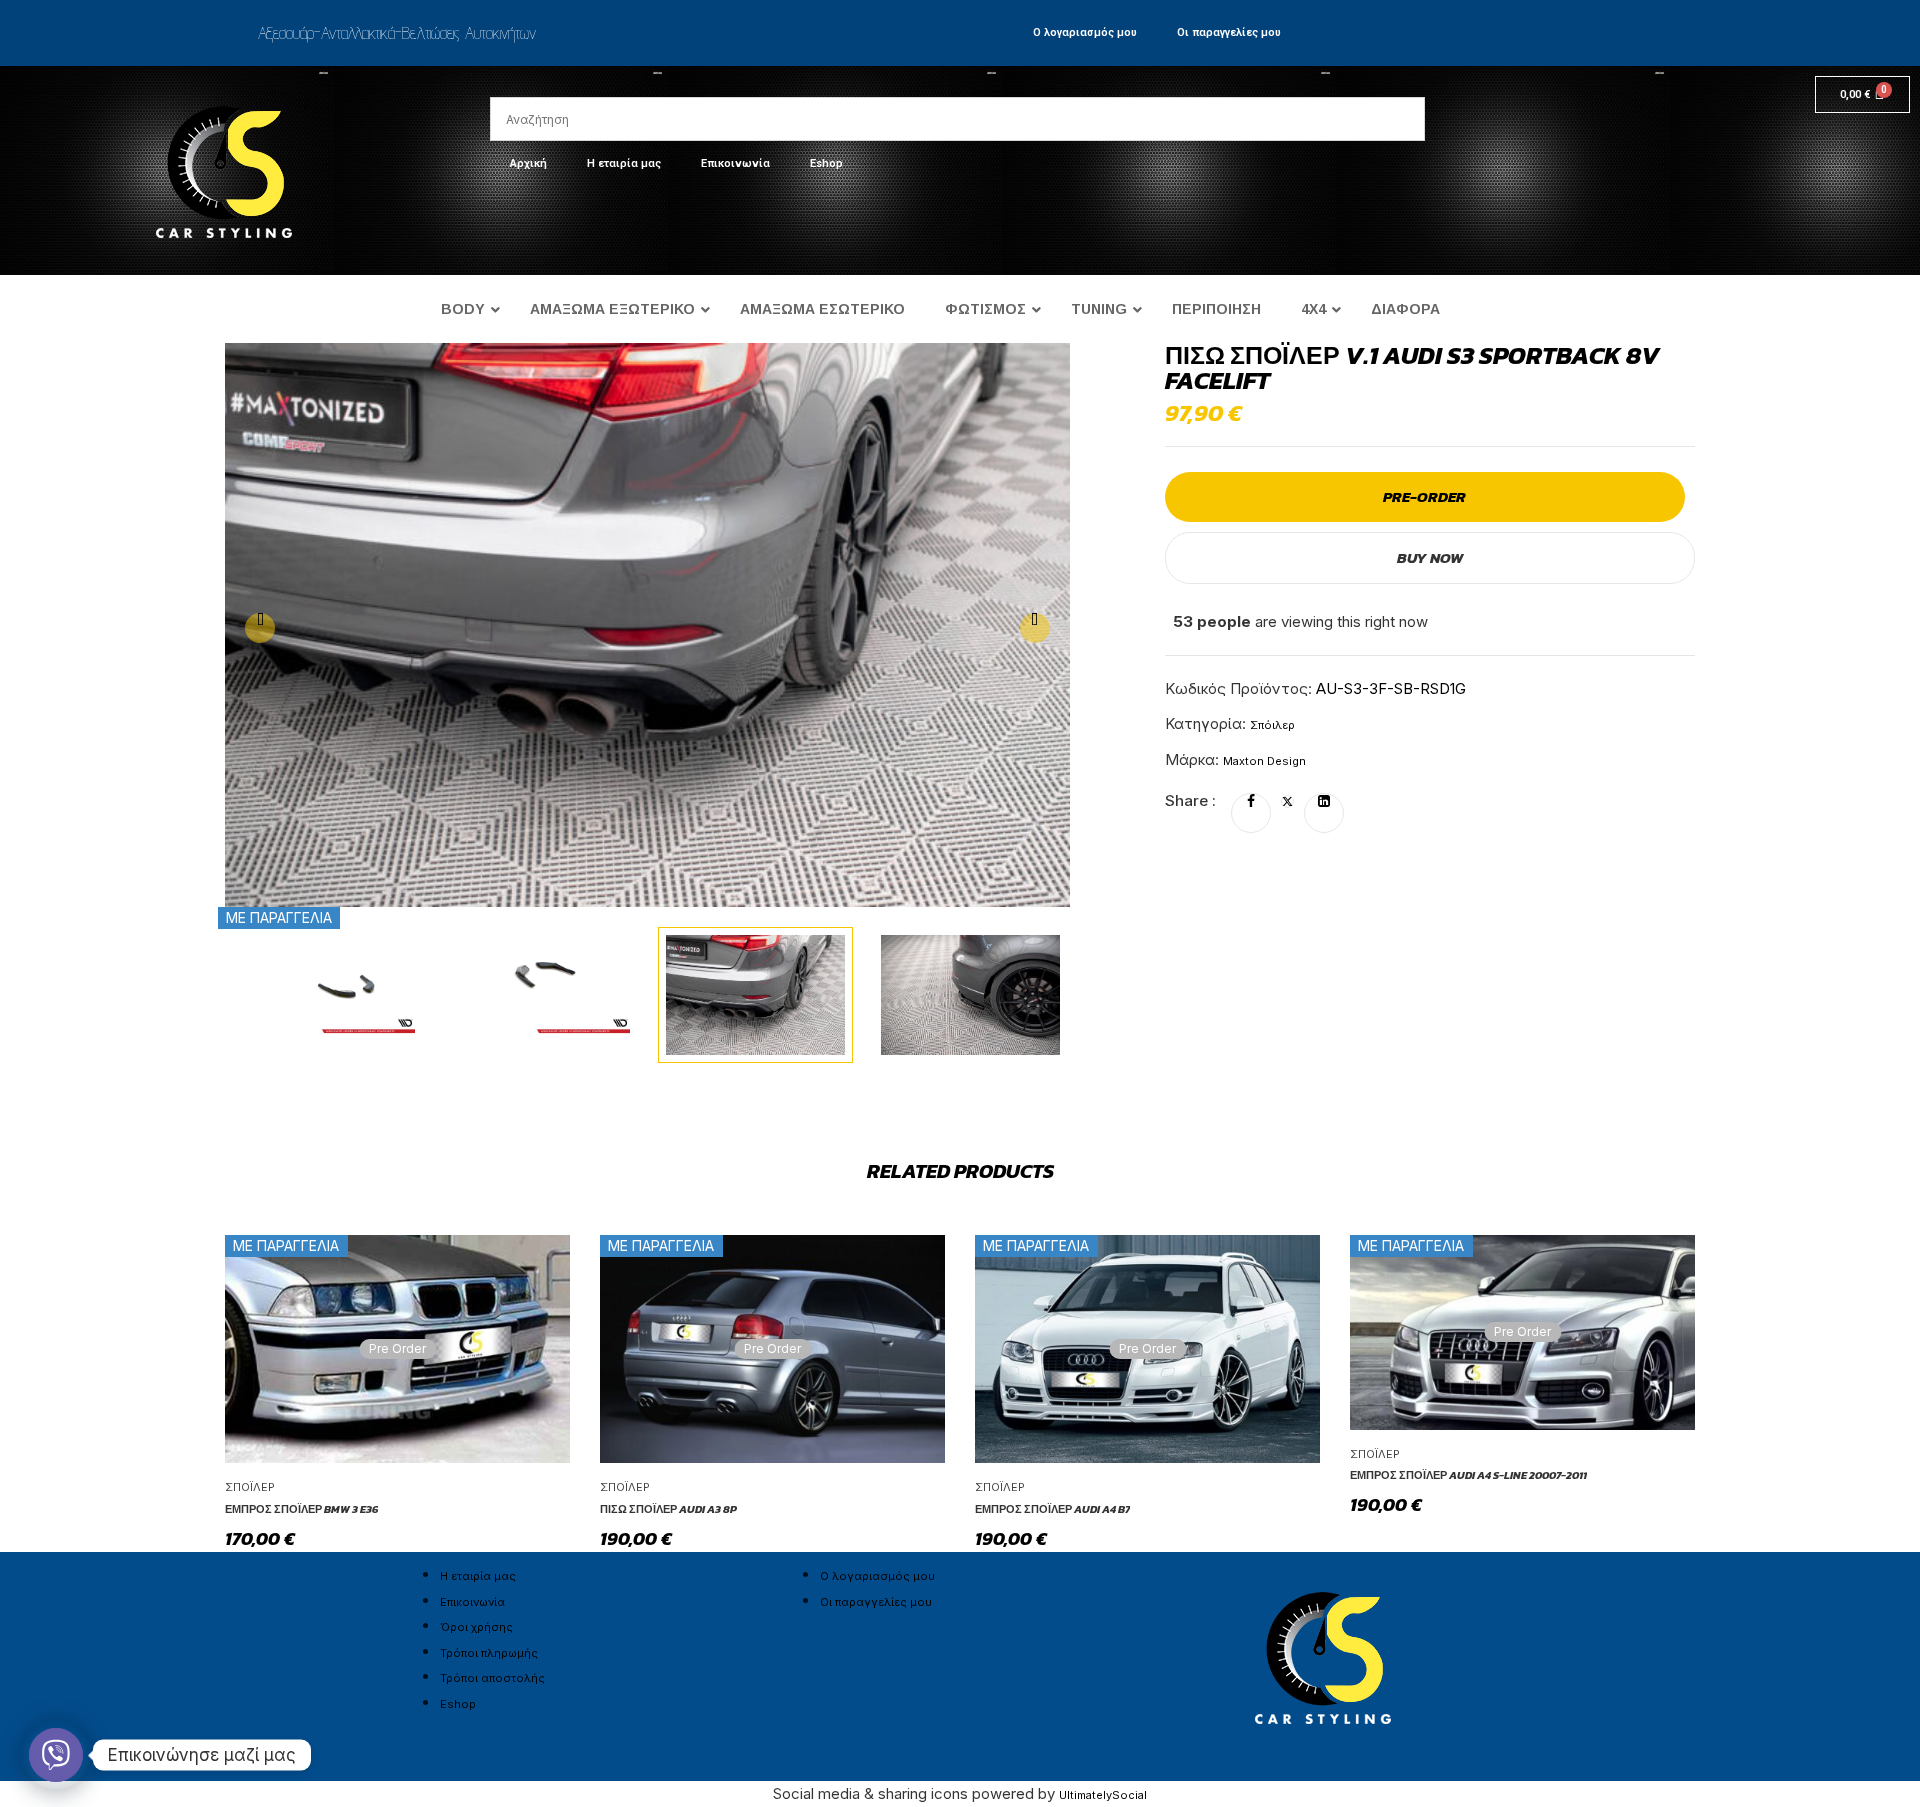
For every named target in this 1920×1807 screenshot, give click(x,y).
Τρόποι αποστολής (492, 1678)
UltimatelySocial (1103, 1795)
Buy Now (1430, 557)
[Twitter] (1287, 802)
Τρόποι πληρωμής (489, 1653)
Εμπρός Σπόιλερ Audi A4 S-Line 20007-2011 (1468, 1475)
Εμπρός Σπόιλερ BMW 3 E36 (301, 1509)
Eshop (826, 163)
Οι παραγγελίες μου (1229, 32)
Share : (1190, 800)
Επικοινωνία (735, 163)
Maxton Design (1264, 761)
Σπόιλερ (1272, 725)
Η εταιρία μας (624, 163)
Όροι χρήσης (476, 1627)
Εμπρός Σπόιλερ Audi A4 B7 (1052, 1509)
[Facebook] (1251, 802)
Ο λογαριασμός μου (1085, 32)
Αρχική (528, 163)
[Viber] (56, 1755)
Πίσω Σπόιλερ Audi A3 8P (668, 1509)
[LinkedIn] (1324, 802)
